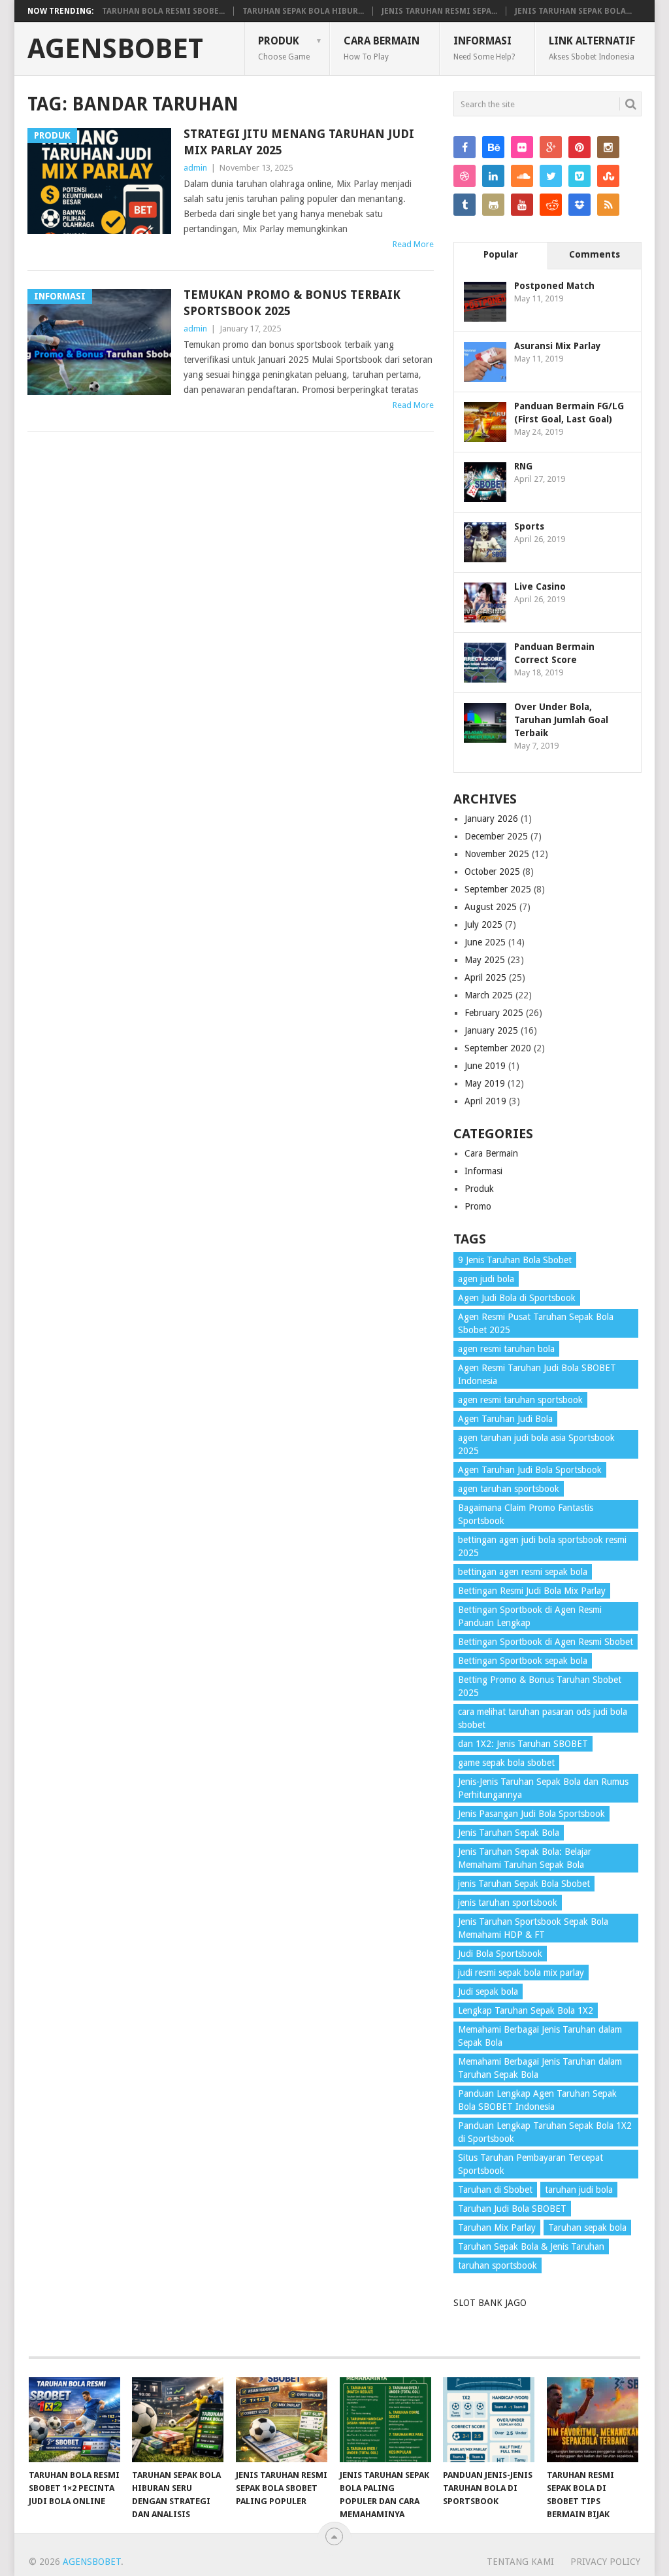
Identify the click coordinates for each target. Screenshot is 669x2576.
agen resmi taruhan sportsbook (520, 1400)
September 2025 (498, 889)
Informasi (484, 48)
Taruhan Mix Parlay (497, 2228)
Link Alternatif (592, 48)
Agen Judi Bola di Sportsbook (517, 1298)
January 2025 (491, 1030)
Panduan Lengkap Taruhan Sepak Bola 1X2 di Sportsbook (545, 2132)
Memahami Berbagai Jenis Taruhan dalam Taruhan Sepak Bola (540, 2068)
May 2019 (485, 1083)
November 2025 (497, 854)
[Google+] (551, 147)
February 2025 (494, 1013)
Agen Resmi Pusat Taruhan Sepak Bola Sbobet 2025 (536, 1323)
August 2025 (491, 907)
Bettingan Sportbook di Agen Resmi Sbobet (546, 1642)
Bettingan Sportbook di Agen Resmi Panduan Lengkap (530, 1616)
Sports (529, 526)
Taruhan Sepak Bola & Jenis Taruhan (531, 2246)
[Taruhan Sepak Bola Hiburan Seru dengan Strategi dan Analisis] (178, 2420)
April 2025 (485, 977)
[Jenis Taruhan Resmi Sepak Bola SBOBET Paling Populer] (282, 2420)
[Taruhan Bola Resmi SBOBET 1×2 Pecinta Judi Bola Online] (74, 2420)
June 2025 (485, 942)
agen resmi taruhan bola (506, 1349)
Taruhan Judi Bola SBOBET (512, 2209)
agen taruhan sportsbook (509, 1489)
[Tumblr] (465, 205)
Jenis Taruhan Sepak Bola (509, 1833)
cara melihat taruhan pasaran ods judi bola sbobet (543, 1718)
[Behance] (493, 147)
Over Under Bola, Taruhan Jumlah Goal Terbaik (561, 720)
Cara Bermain (382, 48)
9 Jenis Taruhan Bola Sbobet (515, 1260)
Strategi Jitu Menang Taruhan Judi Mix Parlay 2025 (299, 142)
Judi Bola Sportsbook (500, 1954)
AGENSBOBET (115, 49)
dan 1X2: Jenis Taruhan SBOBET (523, 1744)
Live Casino (540, 586)
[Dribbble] (465, 176)
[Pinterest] (579, 147)
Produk (284, 48)
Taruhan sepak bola (587, 2228)
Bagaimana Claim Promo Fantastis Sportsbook (526, 1514)
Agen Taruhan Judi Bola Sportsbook (530, 1470)
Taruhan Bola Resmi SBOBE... (163, 11)
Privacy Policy (605, 2562)
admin (195, 168)
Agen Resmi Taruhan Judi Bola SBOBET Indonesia (537, 1374)
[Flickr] (522, 147)
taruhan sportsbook (498, 2265)
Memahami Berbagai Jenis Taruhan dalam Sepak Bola (540, 2036)
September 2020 (498, 1048)
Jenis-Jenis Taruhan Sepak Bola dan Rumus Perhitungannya (543, 1788)
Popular (501, 254)
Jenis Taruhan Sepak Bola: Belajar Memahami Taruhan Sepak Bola (525, 1858)
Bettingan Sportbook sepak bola (523, 1661)
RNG (523, 466)
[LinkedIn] (493, 176)
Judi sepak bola (488, 1991)
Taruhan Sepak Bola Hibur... (303, 11)
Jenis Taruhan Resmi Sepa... (439, 11)
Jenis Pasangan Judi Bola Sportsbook (531, 1814)
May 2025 (485, 960)
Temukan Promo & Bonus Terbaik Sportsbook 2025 (292, 303)
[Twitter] (551, 176)
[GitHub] (493, 205)
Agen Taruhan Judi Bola (505, 1419)
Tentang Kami (520, 2562)
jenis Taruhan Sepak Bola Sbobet (524, 1884)
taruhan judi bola (579, 2190)
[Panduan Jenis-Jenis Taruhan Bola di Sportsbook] (489, 2420)
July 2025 (483, 924)
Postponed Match (554, 286)
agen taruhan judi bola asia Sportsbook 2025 (536, 1444)
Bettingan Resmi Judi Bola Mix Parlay (532, 1591)
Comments (595, 254)
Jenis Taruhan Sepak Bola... (573, 11)
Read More (413, 244)
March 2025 (489, 995)
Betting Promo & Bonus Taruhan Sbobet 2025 (540, 1686)
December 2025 (496, 836)
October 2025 (492, 872)
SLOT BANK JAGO (490, 2303)
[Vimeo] (579, 176)
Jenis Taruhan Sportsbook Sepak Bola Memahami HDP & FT (533, 1928)
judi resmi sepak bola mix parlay (521, 1973)
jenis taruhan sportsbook (508, 1903)
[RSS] (608, 205)
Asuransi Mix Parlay (558, 346)
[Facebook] (465, 147)
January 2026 (491, 819)
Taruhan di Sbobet (495, 2190)
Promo (478, 1206)
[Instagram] (608, 147)
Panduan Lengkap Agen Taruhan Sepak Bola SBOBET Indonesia (537, 2100)
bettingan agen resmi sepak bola (523, 1572)
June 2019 (485, 1066)
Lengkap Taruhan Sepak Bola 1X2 (526, 2010)
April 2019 (485, 1101)
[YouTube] (522, 205)
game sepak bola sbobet (506, 1763)
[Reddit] (551, 205)
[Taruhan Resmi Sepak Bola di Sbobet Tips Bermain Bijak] (593, 2420)
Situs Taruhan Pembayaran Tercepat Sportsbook (530, 2164)
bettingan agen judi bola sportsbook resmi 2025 (542, 1546)
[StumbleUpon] (608, 176)
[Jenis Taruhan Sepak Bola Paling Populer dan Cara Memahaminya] (385, 2420)
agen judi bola (486, 1279)
